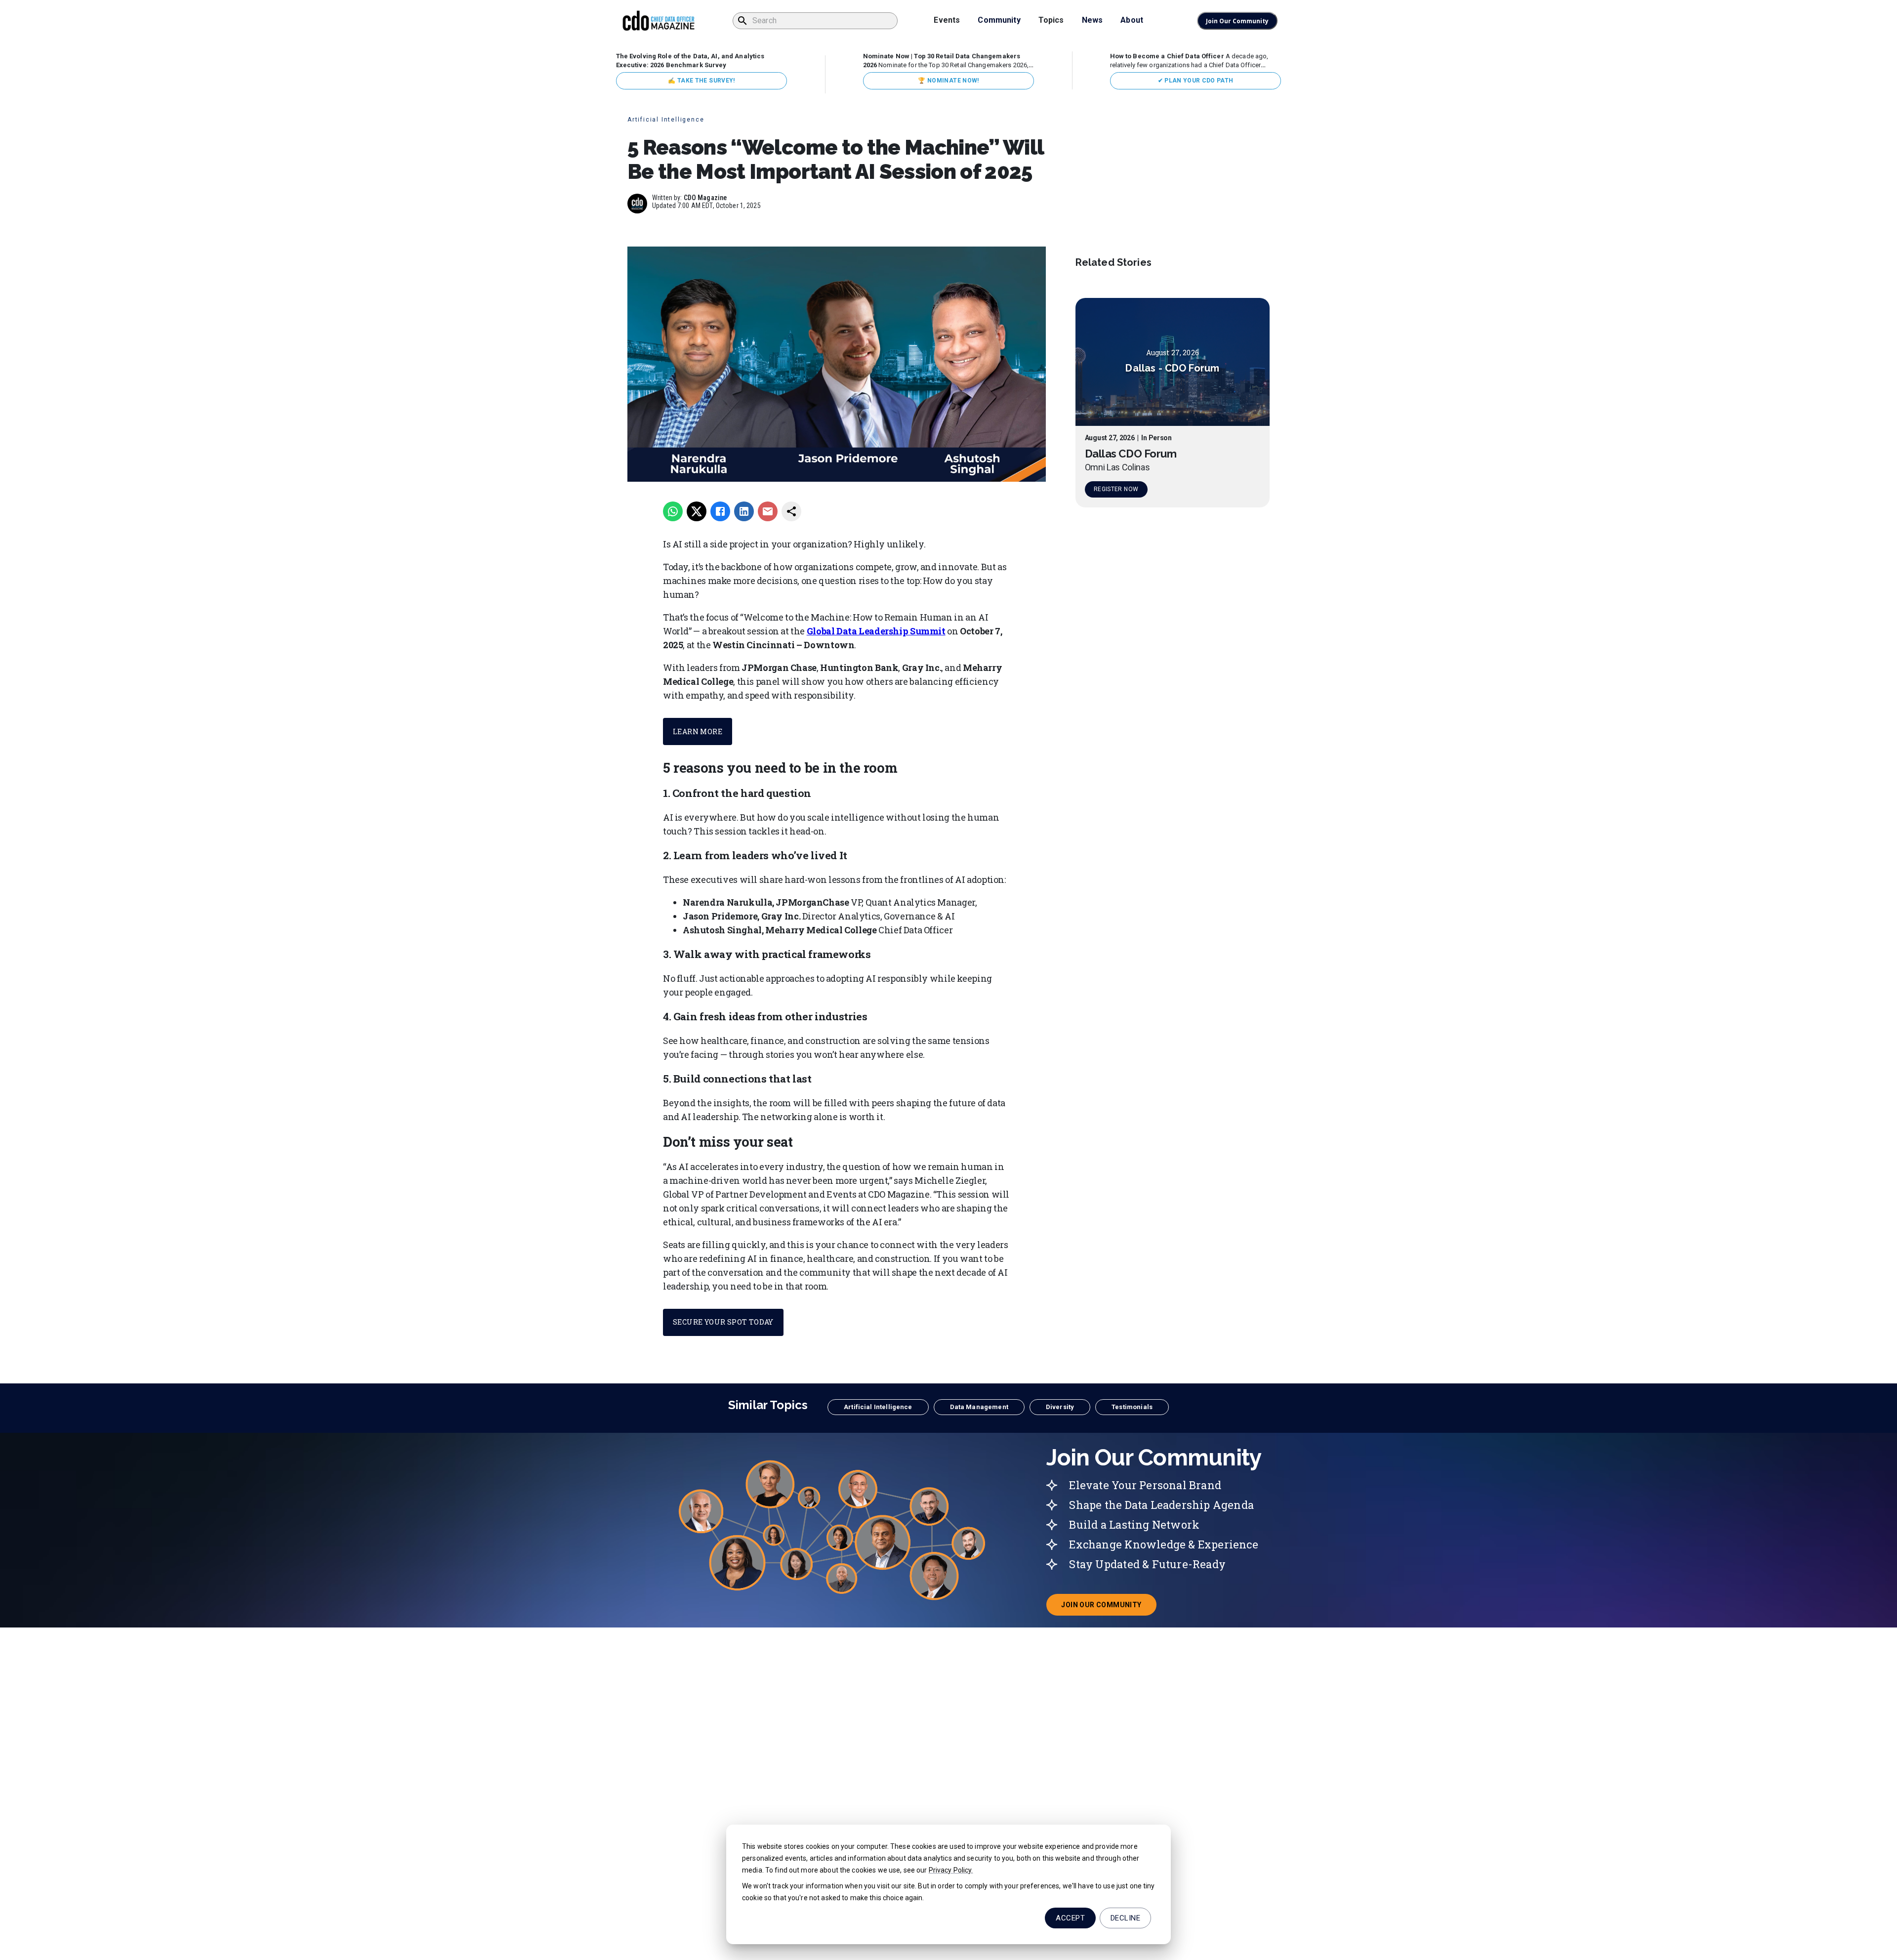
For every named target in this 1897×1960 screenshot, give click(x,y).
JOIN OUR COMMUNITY (1109, 1608)
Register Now (1116, 489)
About (1132, 20)
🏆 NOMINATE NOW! (948, 81)
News (1093, 20)
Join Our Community (1237, 21)
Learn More (698, 731)
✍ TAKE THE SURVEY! (701, 81)
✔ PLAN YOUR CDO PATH (1196, 81)
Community (999, 20)
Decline (1125, 1918)
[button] (878, 1407)
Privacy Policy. (951, 1870)
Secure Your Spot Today (723, 1322)
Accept (1070, 1918)
